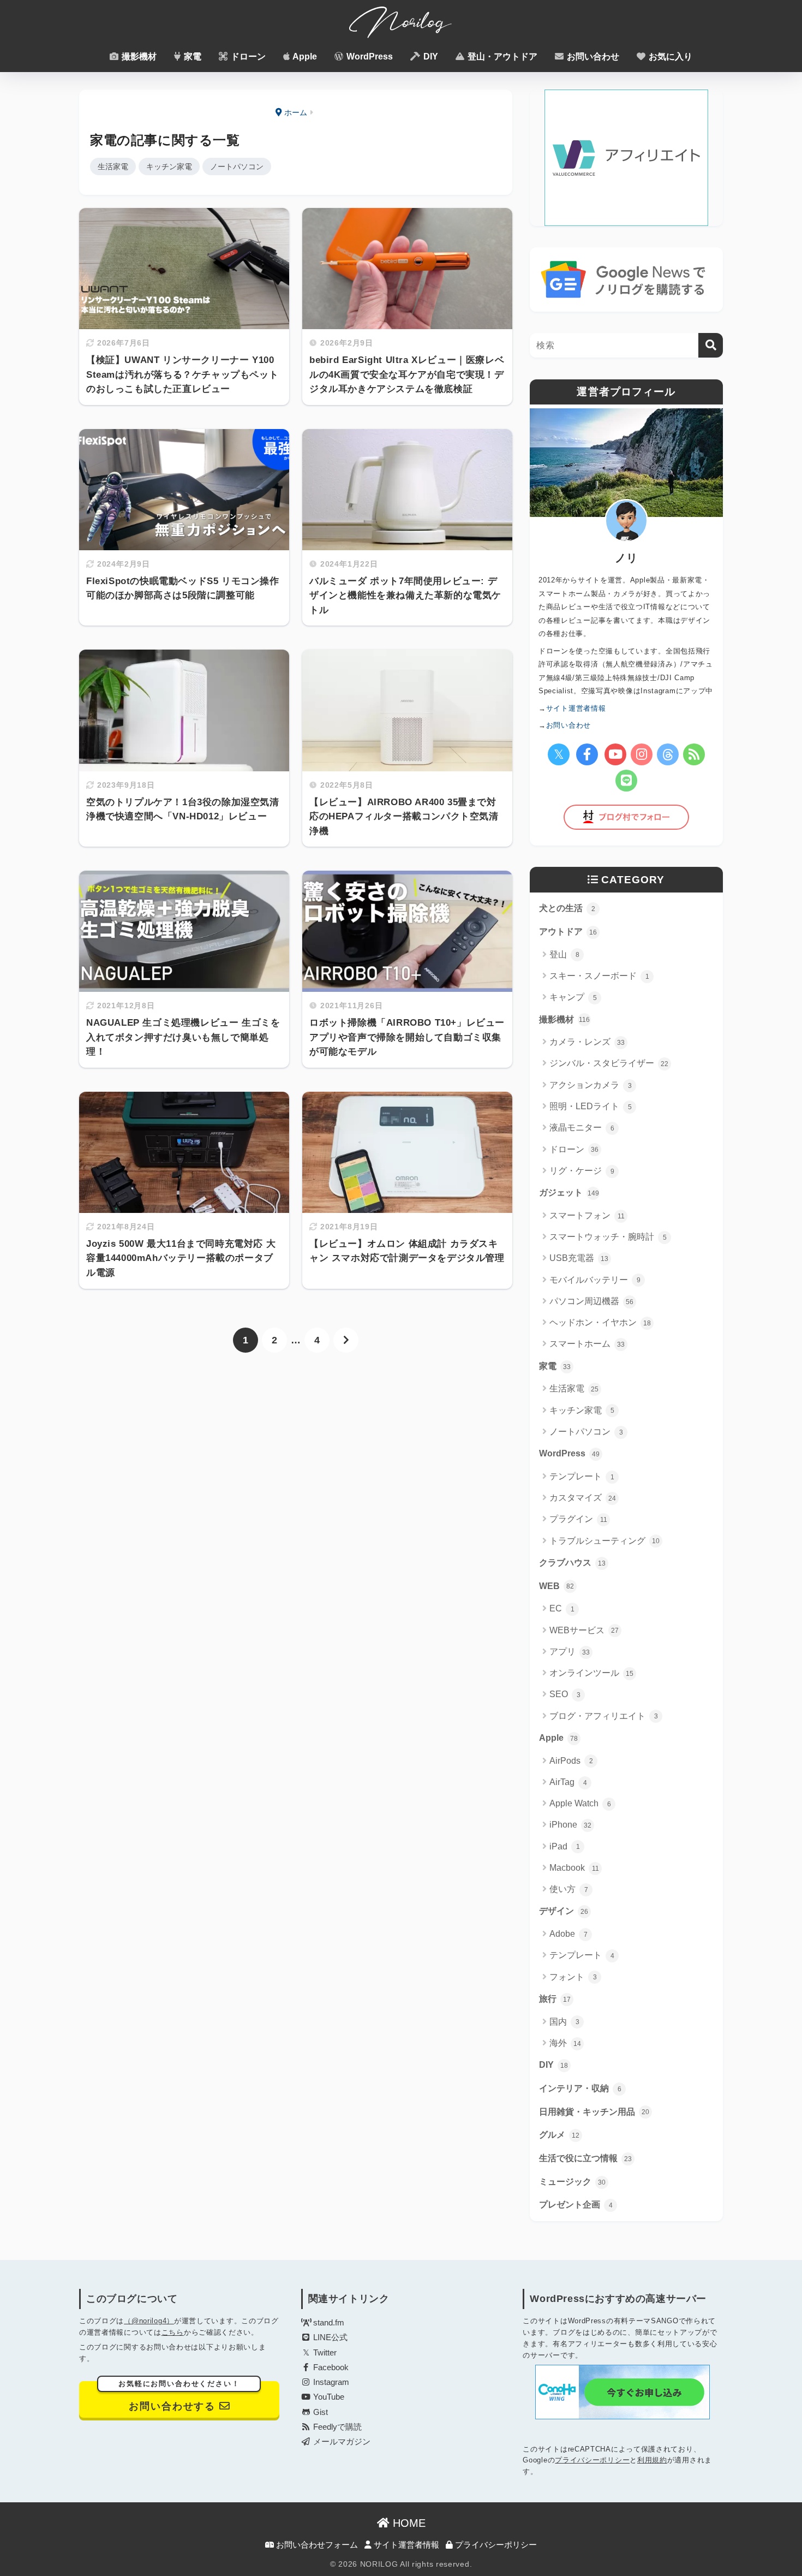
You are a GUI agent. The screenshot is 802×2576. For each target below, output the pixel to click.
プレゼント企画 (576, 2205)
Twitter (324, 2353)
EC (562, 1608)
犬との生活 (567, 908)
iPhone (570, 1825)
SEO (565, 1694)
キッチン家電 (169, 166)
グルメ (559, 2135)
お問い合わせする (179, 2396)
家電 (191, 56)
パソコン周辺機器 (591, 1301)
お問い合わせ (592, 56)
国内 (564, 2022)
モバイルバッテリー (595, 1280)
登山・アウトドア (501, 56)
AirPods (571, 1761)
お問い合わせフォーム (316, 2545)
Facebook (330, 2367)
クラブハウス (572, 1563)
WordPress (369, 56)
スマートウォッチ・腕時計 (608, 1237)
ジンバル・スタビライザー (609, 1063)
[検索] (711, 345)
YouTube (328, 2397)
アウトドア (568, 932)
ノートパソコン (237, 166)
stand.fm (328, 2323)
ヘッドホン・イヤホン (600, 1322)
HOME (408, 2523)
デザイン (564, 1911)
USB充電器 (579, 1258)
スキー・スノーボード (599, 976)
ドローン (247, 56)
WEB (556, 1586)
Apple (304, 56)
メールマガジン (341, 2442)
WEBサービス (584, 1630)
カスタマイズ (583, 1498)
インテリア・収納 (580, 2088)
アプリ (570, 1652)
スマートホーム (587, 1344)
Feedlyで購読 (336, 2427)
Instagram (330, 2382)
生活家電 (113, 166)
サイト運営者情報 (405, 2545)
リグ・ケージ (582, 1171)
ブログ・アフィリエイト (604, 1716)
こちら (173, 2332)
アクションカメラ (591, 1085)
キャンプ (573, 997)
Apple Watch (580, 1803)
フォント (573, 1977)
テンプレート (582, 1476)
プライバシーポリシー (592, 2460)
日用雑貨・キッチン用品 (594, 2112)
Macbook (574, 1868)
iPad (565, 1846)
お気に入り (669, 56)
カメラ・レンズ (587, 1042)
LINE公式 (329, 2337)
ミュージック (572, 2182)
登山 (564, 954)
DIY (430, 56)
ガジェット (569, 1192)
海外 (565, 2043)
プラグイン (578, 1519)
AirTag (568, 1782)
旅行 (555, 1999)
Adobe (568, 1934)
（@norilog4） (149, 2321)
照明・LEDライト (591, 1106)
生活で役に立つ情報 (585, 2158)
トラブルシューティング (605, 1541)
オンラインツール (591, 1673)
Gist (319, 2412)
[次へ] (346, 1340)
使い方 (569, 1889)
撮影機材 (138, 56)
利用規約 (652, 2460)
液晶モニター (582, 1128)
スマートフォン (587, 1215)
